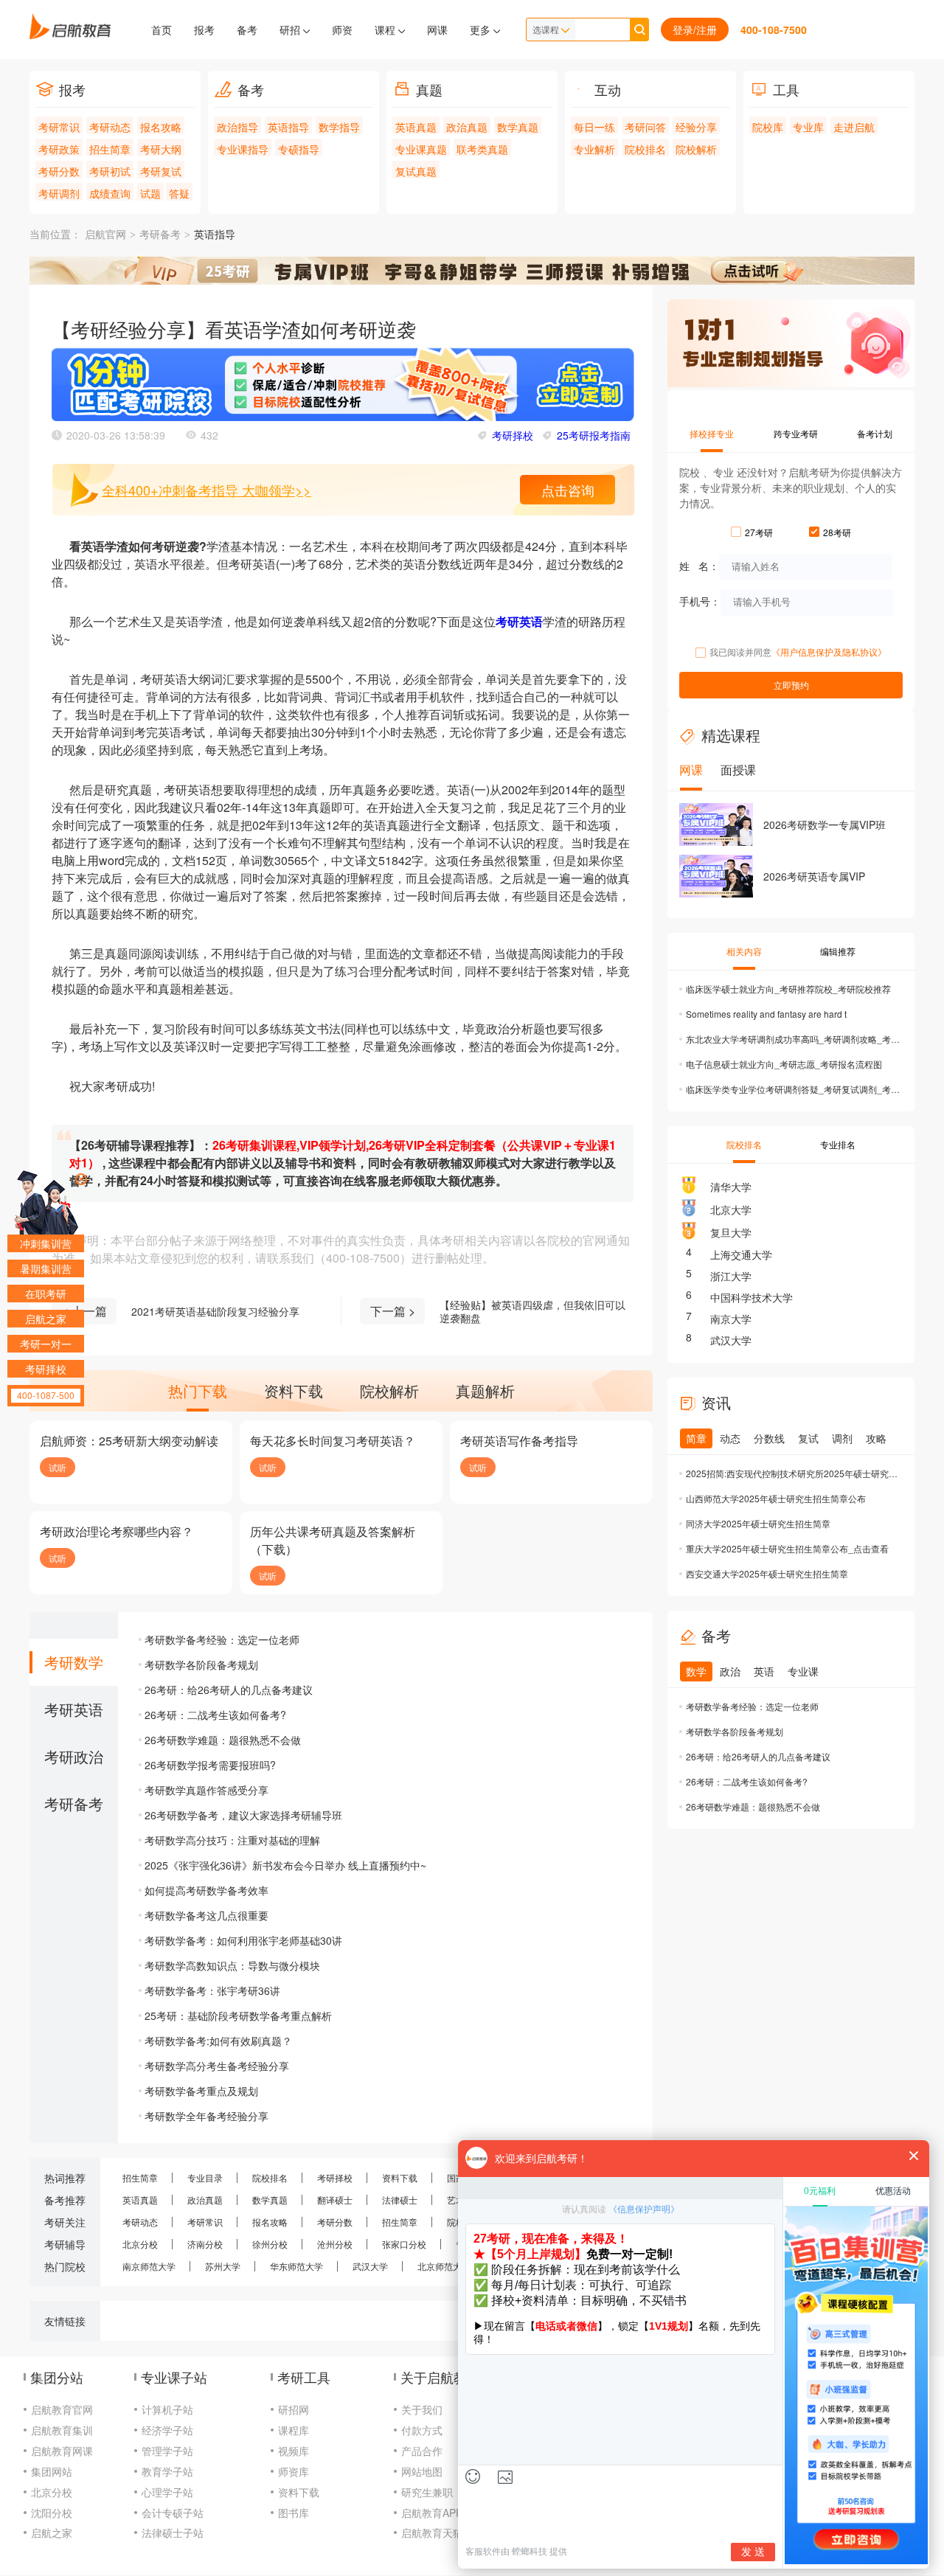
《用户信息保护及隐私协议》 (829, 652)
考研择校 (513, 435)
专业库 (808, 127)
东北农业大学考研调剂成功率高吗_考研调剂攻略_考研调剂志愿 (793, 1039)
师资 (342, 29)
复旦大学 (731, 1232)
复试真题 (416, 171)
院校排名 (645, 149)
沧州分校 (335, 2244)
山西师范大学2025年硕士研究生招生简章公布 (776, 1498)
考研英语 (519, 621)
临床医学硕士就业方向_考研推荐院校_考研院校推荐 (788, 989)
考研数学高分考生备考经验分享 (217, 2066)
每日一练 (594, 127)
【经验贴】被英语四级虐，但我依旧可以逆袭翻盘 (532, 1311)
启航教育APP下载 (442, 2513)
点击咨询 (568, 490)
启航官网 (105, 235)
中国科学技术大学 (752, 1297)
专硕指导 (299, 149)
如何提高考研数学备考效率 (206, 1890)
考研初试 (110, 171)
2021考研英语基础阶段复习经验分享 (215, 1311)
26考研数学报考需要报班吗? (210, 1765)
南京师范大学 (149, 2266)
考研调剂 (59, 193)
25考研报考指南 (594, 435)
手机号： (700, 600)
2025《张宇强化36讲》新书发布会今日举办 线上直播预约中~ (285, 1865)
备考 (247, 29)
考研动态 (110, 127)
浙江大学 (731, 1276)
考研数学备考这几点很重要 (206, 1915)
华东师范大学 (296, 2266)
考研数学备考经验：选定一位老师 (222, 1639)
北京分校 (140, 2244)
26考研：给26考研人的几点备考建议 (229, 1690)
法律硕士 (400, 2200)
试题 (150, 193)
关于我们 (422, 2409)
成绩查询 (110, 193)
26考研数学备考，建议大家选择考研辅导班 (243, 1815)
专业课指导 (243, 149)
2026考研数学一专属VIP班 (825, 824)
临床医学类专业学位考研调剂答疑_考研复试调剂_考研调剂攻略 (793, 1089)
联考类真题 (482, 149)
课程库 (294, 2430)
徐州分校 (270, 2244)
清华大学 (731, 1187)
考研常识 (59, 127)
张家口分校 (404, 2244)
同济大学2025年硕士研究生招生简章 (758, 1523)
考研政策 (59, 149)
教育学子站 (167, 2471)
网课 (437, 29)
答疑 (179, 193)
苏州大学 (223, 2266)
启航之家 (52, 2532)
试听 (58, 1467)
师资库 (294, 2471)
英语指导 (288, 127)
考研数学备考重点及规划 (201, 2091)
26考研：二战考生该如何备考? (215, 1715)
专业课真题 (421, 149)
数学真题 (518, 127)
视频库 (294, 2451)
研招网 (294, 2409)
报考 (204, 29)
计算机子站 (167, 2409)
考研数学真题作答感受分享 (206, 1790)
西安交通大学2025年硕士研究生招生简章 (767, 1573)
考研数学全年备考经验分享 (206, 2116)
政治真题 (467, 127)
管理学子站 (167, 2451)
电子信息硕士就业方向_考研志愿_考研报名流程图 (784, 1064)
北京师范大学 (444, 2266)
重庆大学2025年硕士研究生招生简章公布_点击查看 (787, 1548)
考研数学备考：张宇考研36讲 (212, 1990)
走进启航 (854, 127)
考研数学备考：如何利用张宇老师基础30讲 (243, 1940)
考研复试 (161, 171)
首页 (162, 29)
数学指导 (339, 127)
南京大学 (731, 1319)
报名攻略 (161, 127)
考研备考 (160, 235)
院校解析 (696, 149)
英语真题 (416, 127)
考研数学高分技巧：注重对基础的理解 (232, 1840)
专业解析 (594, 149)
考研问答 (645, 127)
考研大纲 (161, 149)
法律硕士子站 (173, 2532)
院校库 (768, 127)
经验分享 (696, 127)
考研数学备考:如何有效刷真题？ (218, 2041)
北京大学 (731, 1209)
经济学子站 (167, 2430)
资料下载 (400, 2177)
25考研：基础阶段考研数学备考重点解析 (238, 2016)
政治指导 (237, 127)
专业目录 (205, 2177)
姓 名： (699, 565)
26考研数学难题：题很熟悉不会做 (223, 1740)
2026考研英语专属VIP (814, 876)
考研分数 (59, 171)
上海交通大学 (741, 1254)
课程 (386, 29)
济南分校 (205, 2244)
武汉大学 (731, 1340)
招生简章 (110, 149)
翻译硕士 (335, 2200)
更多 (482, 29)
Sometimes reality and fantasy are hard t (766, 1014)
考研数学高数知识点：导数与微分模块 (232, 1965)
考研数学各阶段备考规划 (201, 1664)
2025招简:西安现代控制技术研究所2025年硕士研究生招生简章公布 (793, 1473)
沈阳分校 (52, 2513)
